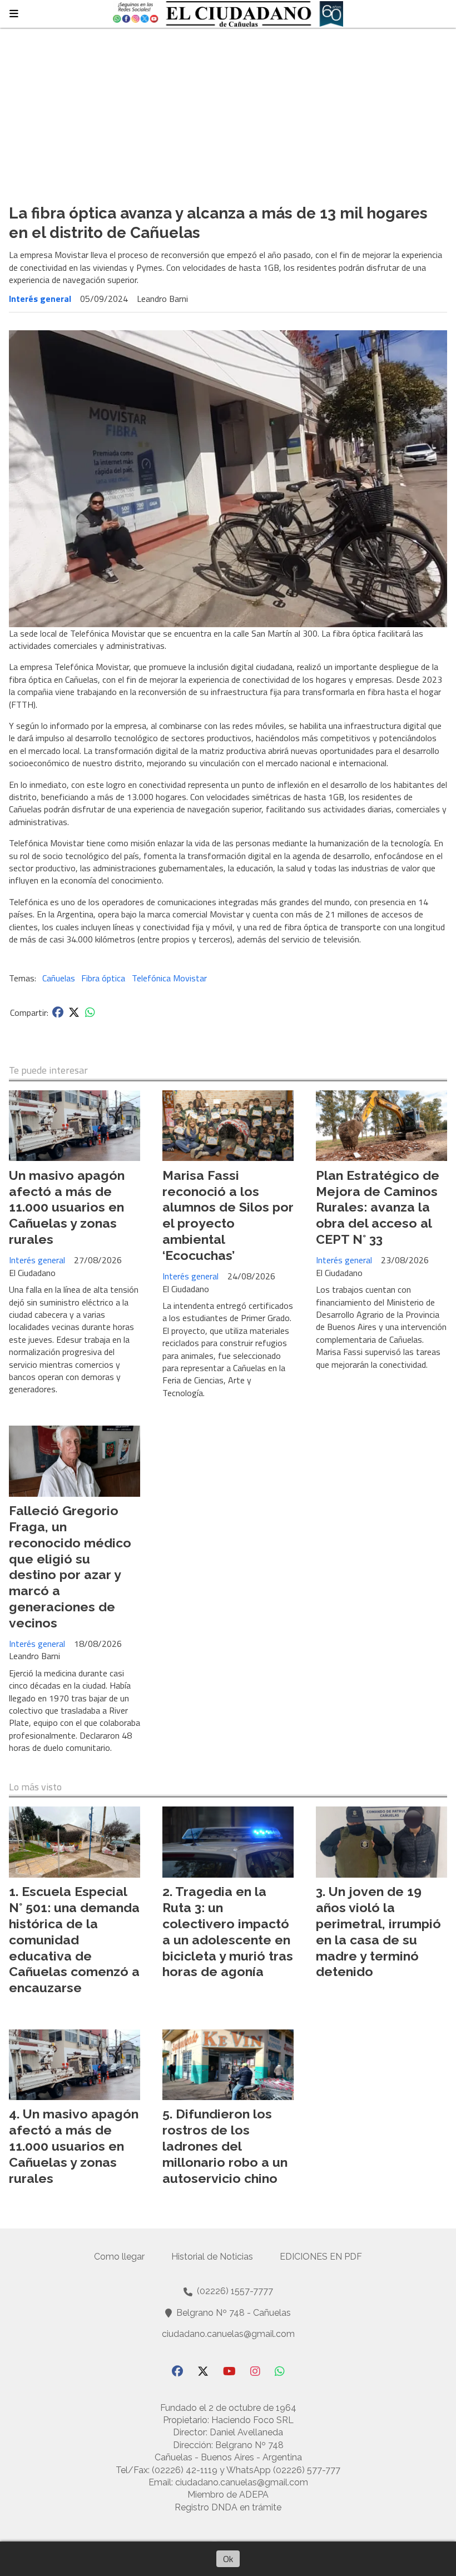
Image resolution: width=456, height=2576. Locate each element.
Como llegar (119, 2257)
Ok (228, 2559)
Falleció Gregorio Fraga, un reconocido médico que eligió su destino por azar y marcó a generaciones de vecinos (70, 1567)
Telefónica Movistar (169, 978)
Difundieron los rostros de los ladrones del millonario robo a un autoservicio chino (225, 2146)
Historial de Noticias (212, 2257)
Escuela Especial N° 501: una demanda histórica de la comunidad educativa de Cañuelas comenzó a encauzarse (74, 1939)
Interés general (40, 299)
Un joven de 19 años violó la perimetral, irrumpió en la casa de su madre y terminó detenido (378, 1931)
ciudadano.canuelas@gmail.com (228, 2334)
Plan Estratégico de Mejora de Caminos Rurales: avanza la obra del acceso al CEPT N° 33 (378, 1207)
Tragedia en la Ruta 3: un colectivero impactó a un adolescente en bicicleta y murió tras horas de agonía (228, 1931)
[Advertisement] (228, 111)
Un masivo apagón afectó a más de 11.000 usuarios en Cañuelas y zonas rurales (67, 1207)
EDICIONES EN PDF (321, 2257)
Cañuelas (59, 978)
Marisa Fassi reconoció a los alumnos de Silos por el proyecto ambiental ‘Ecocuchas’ (228, 1215)
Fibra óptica (103, 978)
